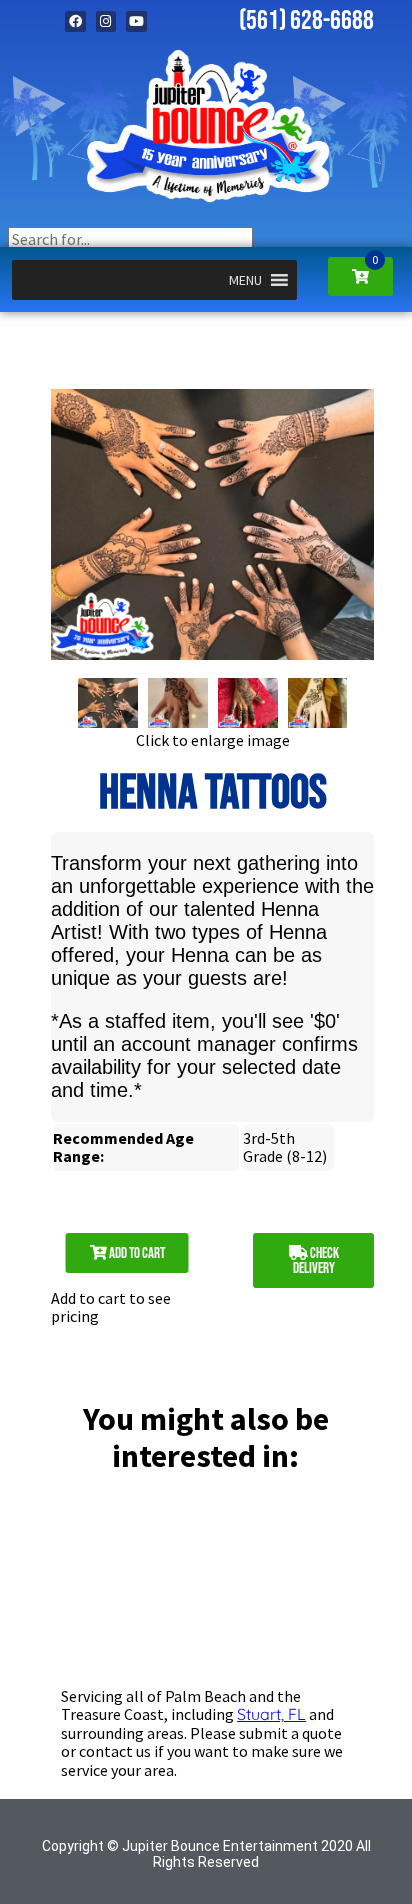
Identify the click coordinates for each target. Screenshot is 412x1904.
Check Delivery (316, 1261)
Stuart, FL (271, 1714)
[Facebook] (75, 21)
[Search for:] (130, 239)
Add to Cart (136, 1253)
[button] (245, 280)
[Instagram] (106, 21)
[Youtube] (136, 21)
